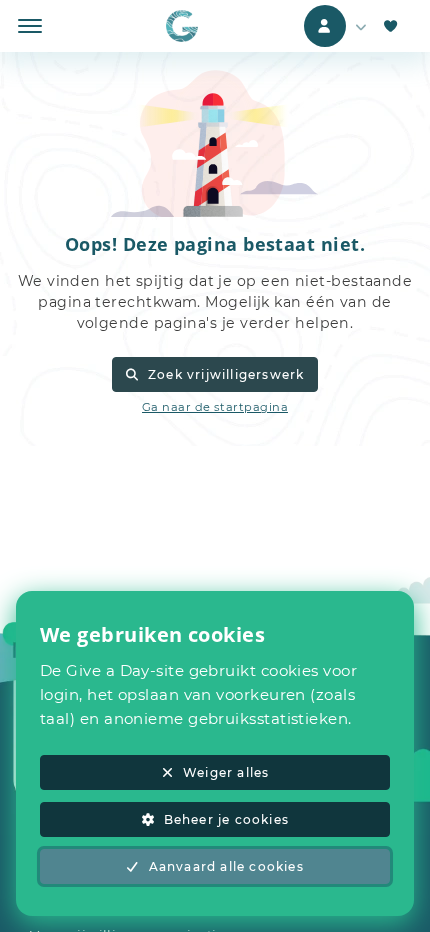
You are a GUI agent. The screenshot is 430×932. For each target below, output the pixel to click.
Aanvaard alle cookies (226, 866)
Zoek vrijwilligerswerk (226, 374)
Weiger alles (226, 772)
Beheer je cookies (226, 819)
